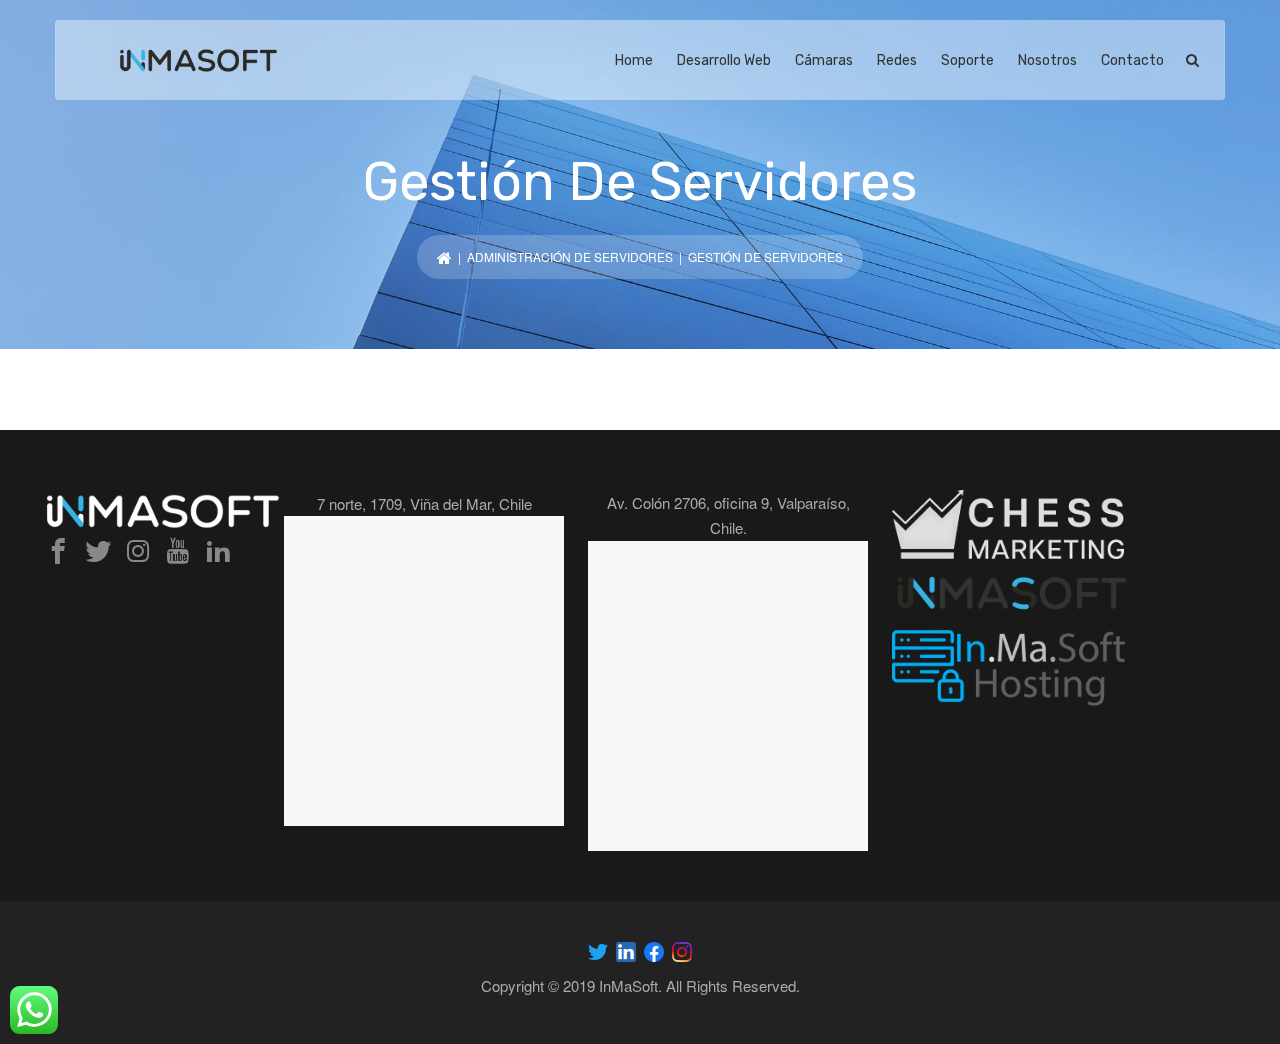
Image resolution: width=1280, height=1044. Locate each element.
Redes (897, 60)
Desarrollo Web (724, 60)
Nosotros (1047, 60)
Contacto (1132, 60)
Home (634, 60)
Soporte (967, 60)
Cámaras (824, 60)
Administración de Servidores (570, 256)
